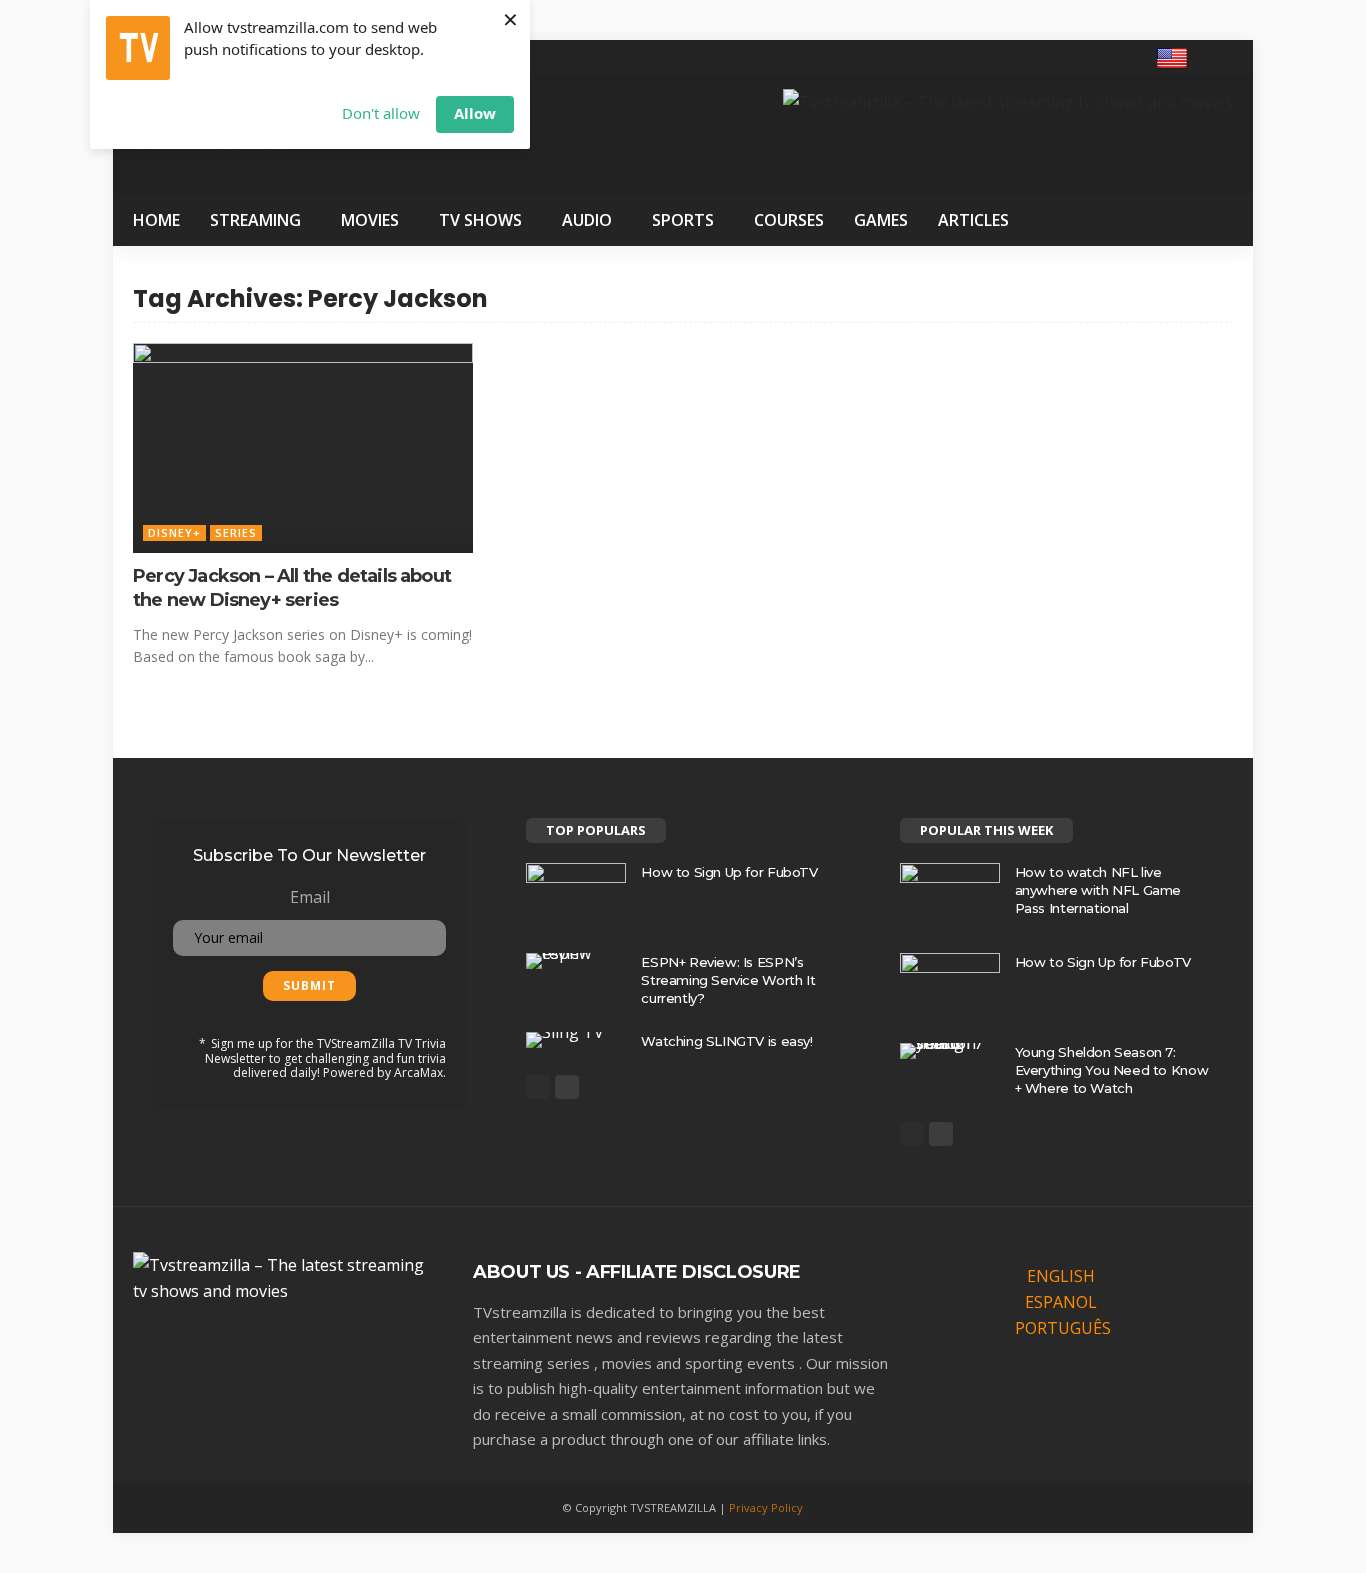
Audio (587, 220)
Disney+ (174, 532)
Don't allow (381, 113)
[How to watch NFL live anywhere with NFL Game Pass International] (950, 895)
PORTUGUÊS (1063, 1328)
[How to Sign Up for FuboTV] (576, 895)
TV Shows (480, 220)
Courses (789, 220)
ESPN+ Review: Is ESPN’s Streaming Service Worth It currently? (728, 980)
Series (236, 532)
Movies (370, 220)
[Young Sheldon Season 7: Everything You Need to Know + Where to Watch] (950, 1051)
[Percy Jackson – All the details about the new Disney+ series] (303, 438)
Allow (475, 113)
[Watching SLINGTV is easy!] (576, 1040)
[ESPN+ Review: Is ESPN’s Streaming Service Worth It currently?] (576, 961)
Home (156, 220)
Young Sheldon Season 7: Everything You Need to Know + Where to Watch (1111, 1070)
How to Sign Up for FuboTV (729, 872)
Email (310, 897)
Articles (973, 220)
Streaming (255, 220)
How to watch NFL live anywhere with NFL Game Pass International (1098, 890)
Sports (683, 220)
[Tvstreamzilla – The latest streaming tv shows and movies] (283, 1276)
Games (881, 220)
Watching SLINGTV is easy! (726, 1041)
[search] (1220, 57)
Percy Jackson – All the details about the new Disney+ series (292, 587)
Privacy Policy (766, 1507)
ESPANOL (1061, 1302)
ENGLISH (1061, 1276)
